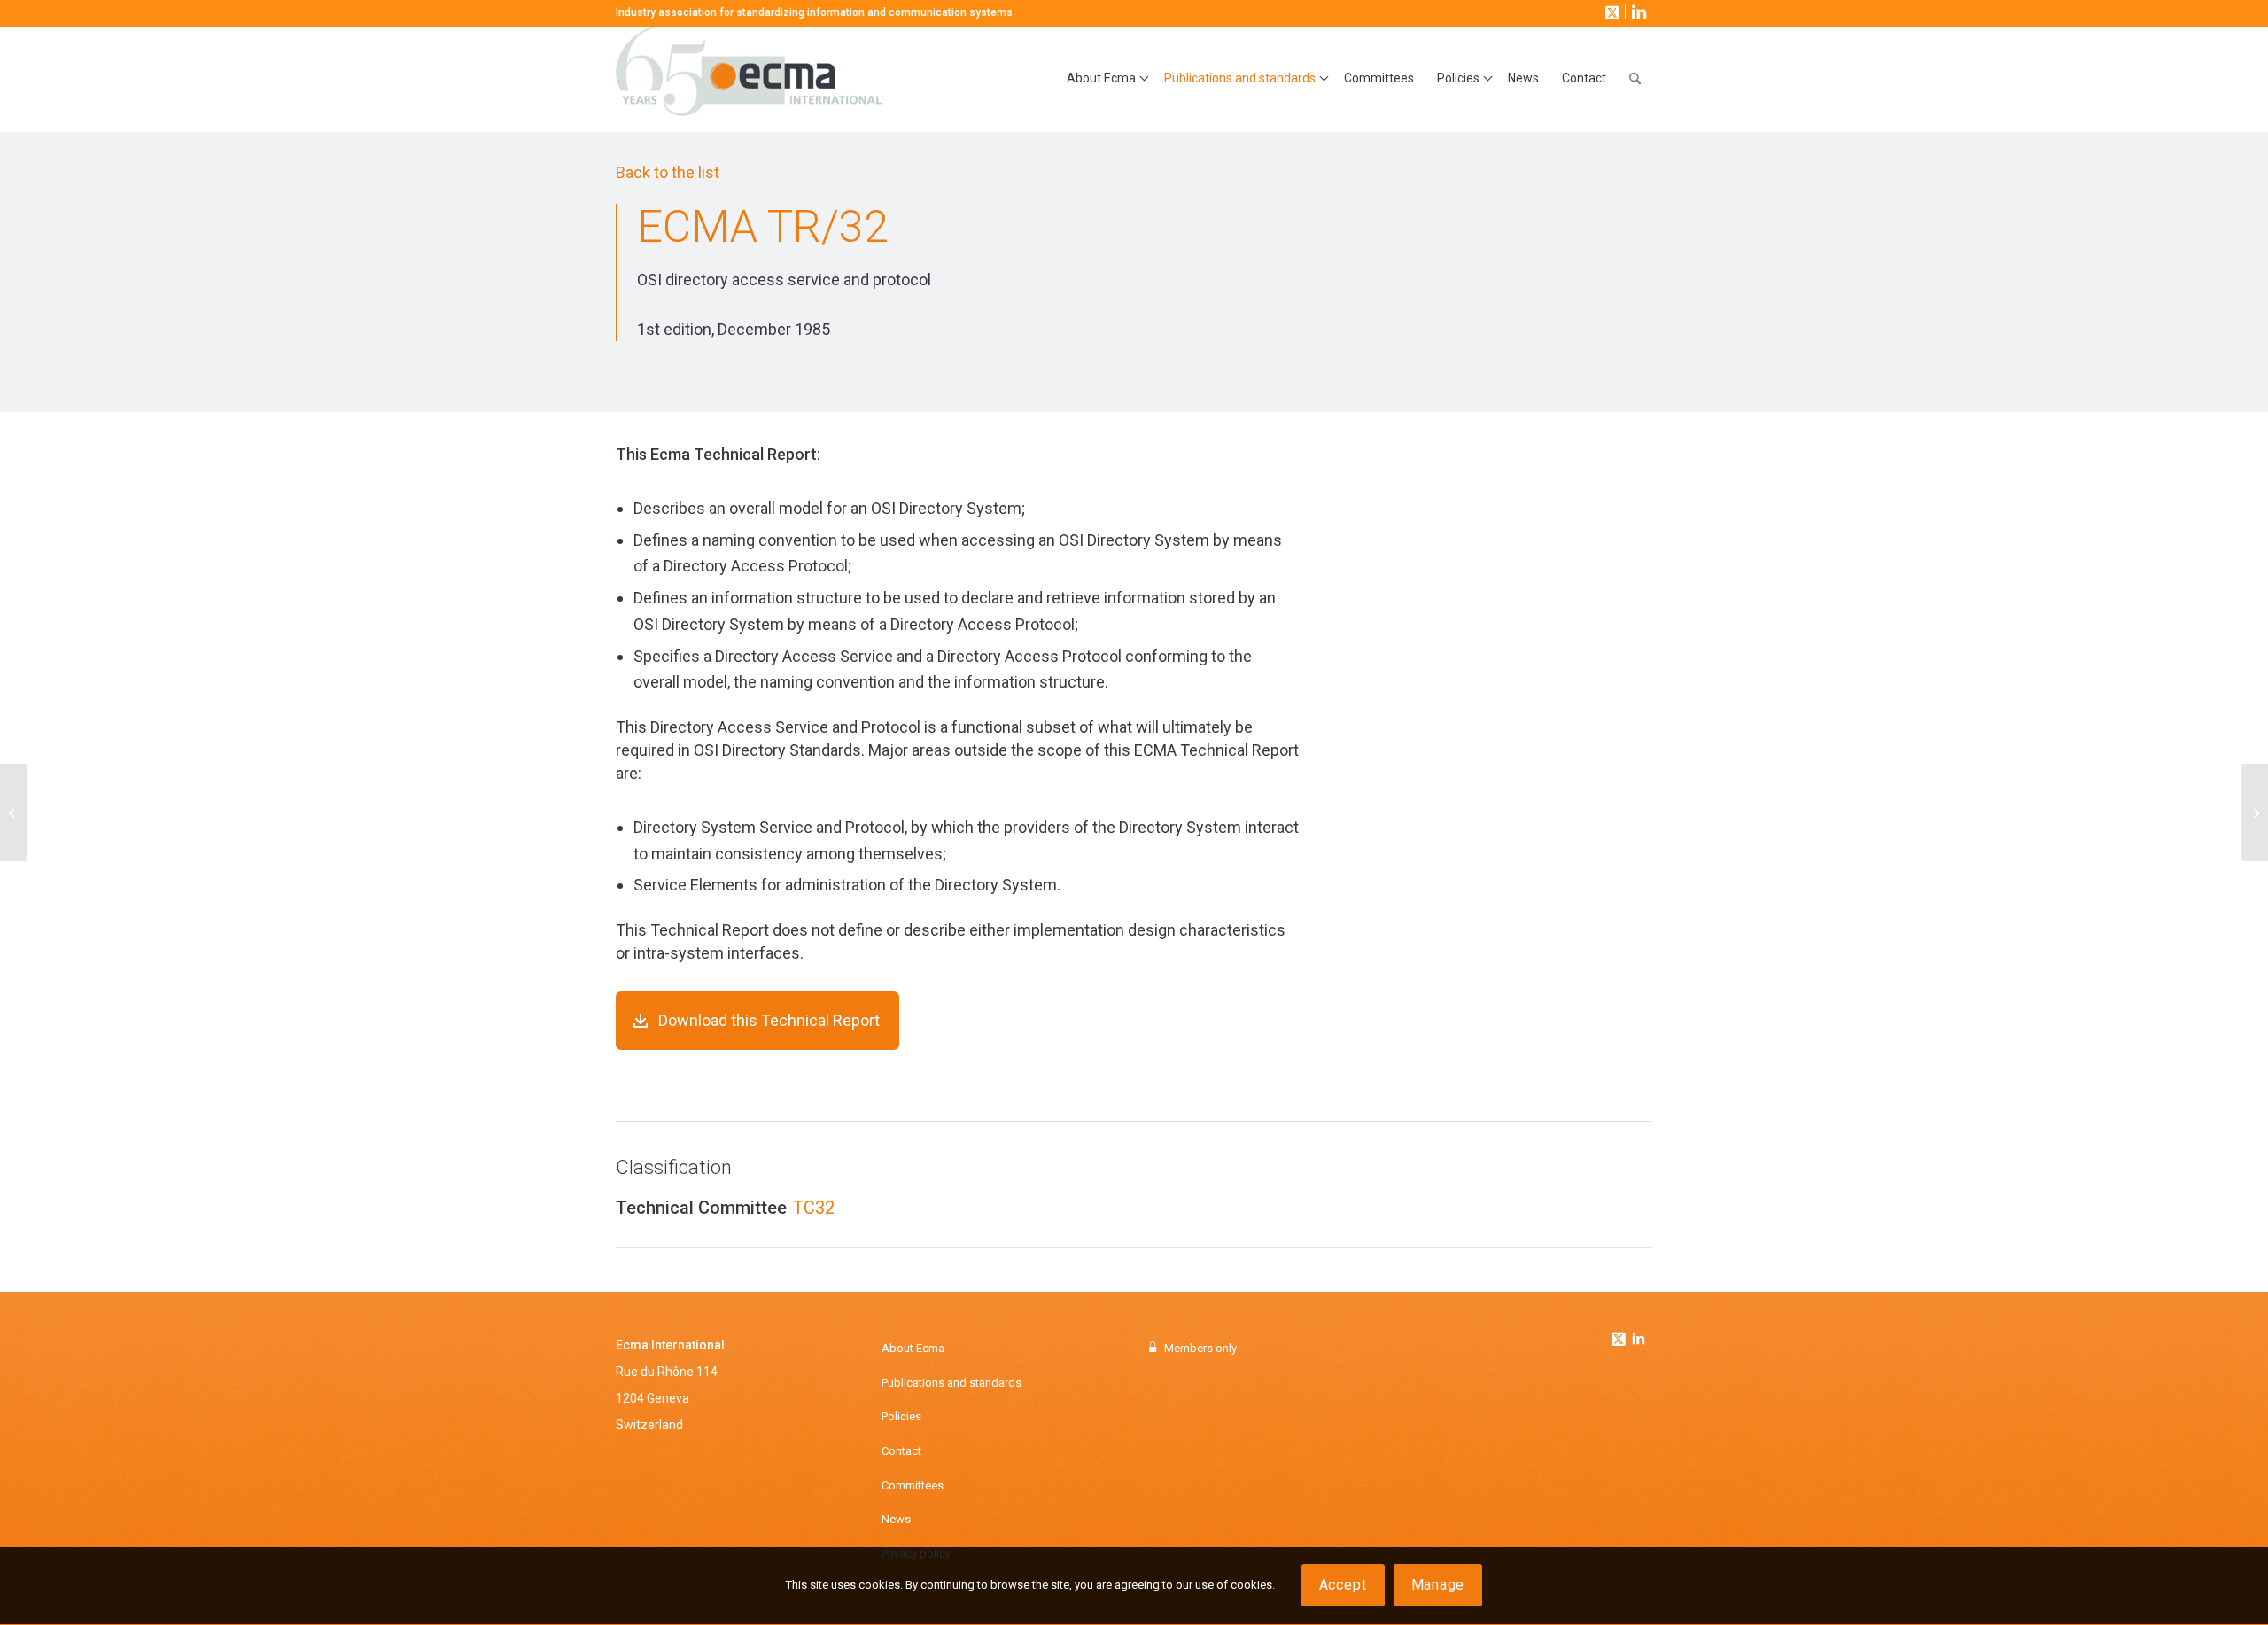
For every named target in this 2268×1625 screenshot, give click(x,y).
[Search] (1635, 79)
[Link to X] (1611, 12)
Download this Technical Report (769, 1020)
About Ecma (913, 1348)
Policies (901, 1416)
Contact (901, 1451)
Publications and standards (951, 1383)
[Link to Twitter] (1620, 1334)
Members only (1200, 1348)
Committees (913, 1485)
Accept (1343, 1586)
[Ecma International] (749, 79)
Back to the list (668, 172)
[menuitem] (1104, 79)
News (896, 1519)
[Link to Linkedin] (1638, 1341)
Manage (1438, 1586)
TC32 (814, 1208)
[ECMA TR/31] (14, 812)
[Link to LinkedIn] (1637, 12)
